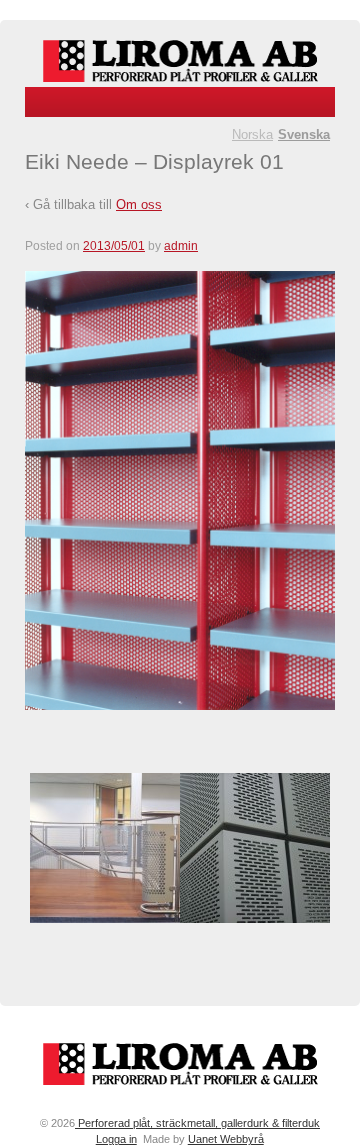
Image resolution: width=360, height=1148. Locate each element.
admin (181, 246)
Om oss (139, 204)
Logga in (116, 1139)
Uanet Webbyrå (226, 1139)
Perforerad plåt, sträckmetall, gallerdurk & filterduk (197, 1123)
